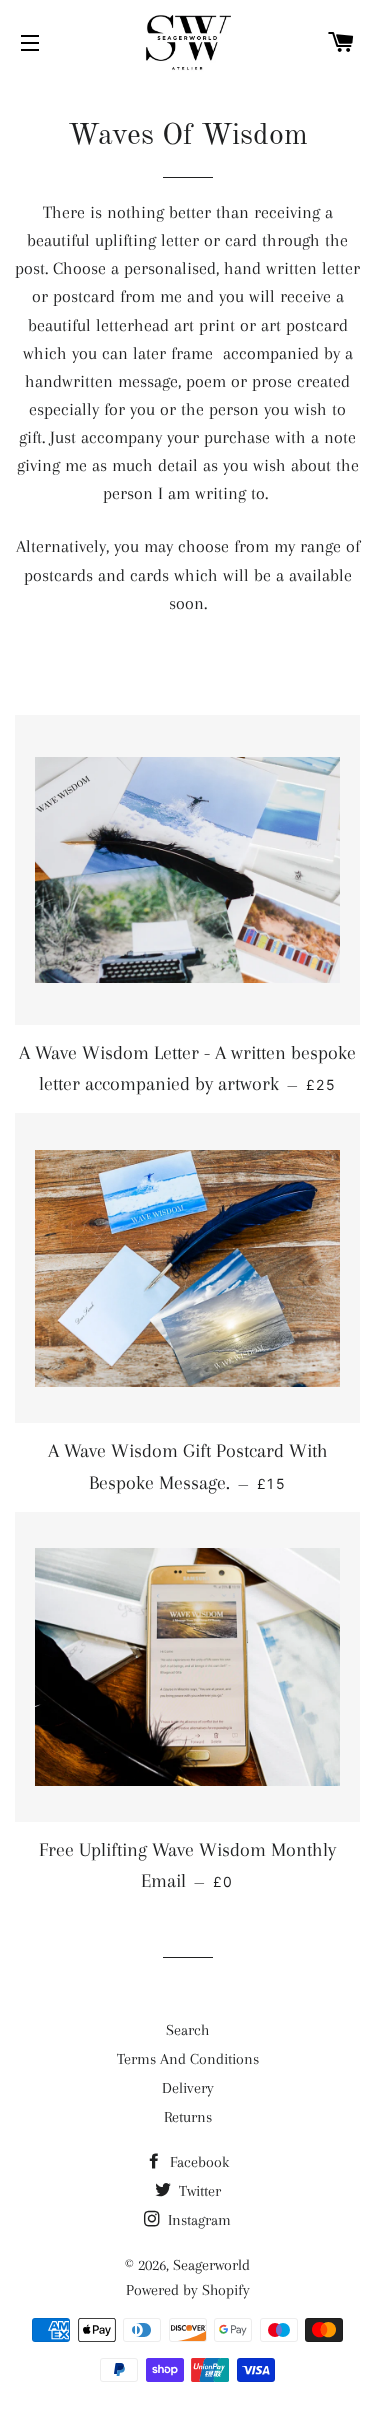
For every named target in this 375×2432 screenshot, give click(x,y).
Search (187, 2030)
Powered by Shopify (188, 2290)
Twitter (198, 2191)
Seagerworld (211, 2265)
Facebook (197, 2162)
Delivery (188, 2088)
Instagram (197, 2220)
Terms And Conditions (188, 2059)
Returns (188, 2117)
